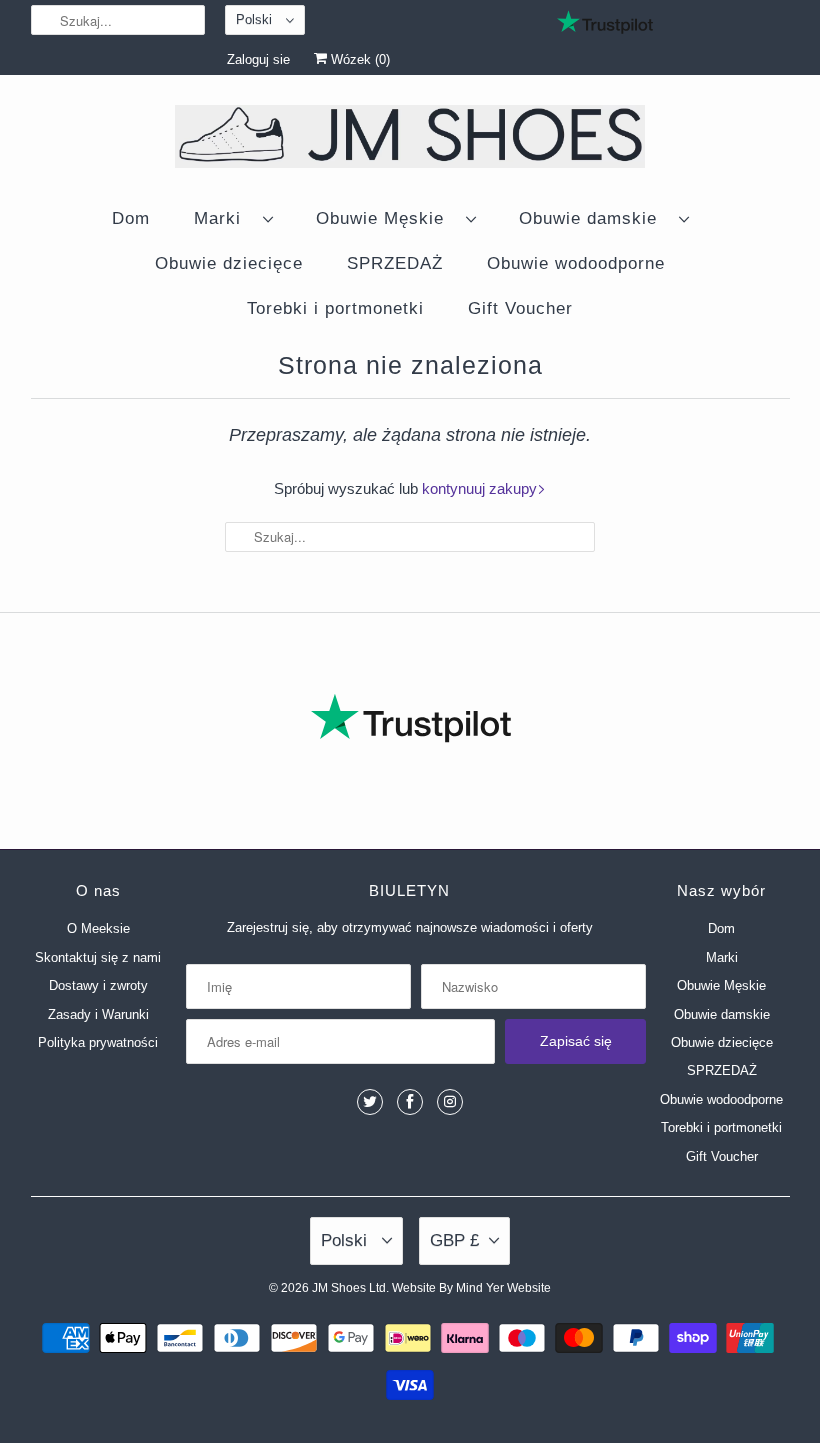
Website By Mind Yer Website (471, 1288)
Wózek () (358, 59)
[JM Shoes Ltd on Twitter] (370, 1102)
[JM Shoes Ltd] (410, 140)
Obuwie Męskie (386, 218)
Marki (223, 218)
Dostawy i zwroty (98, 985)
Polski (256, 19)
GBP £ (454, 1240)
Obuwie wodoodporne (576, 263)
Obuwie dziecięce (229, 263)
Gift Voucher (520, 308)
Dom (131, 218)
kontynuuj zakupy (479, 488)
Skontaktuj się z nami (98, 957)
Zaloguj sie (258, 59)
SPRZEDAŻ (395, 263)
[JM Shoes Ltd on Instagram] (450, 1102)
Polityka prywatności (98, 1042)
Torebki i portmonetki (335, 308)
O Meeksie (98, 928)
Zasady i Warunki (98, 1014)
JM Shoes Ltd (349, 1288)
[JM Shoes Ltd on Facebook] (410, 1102)
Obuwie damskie (594, 218)
